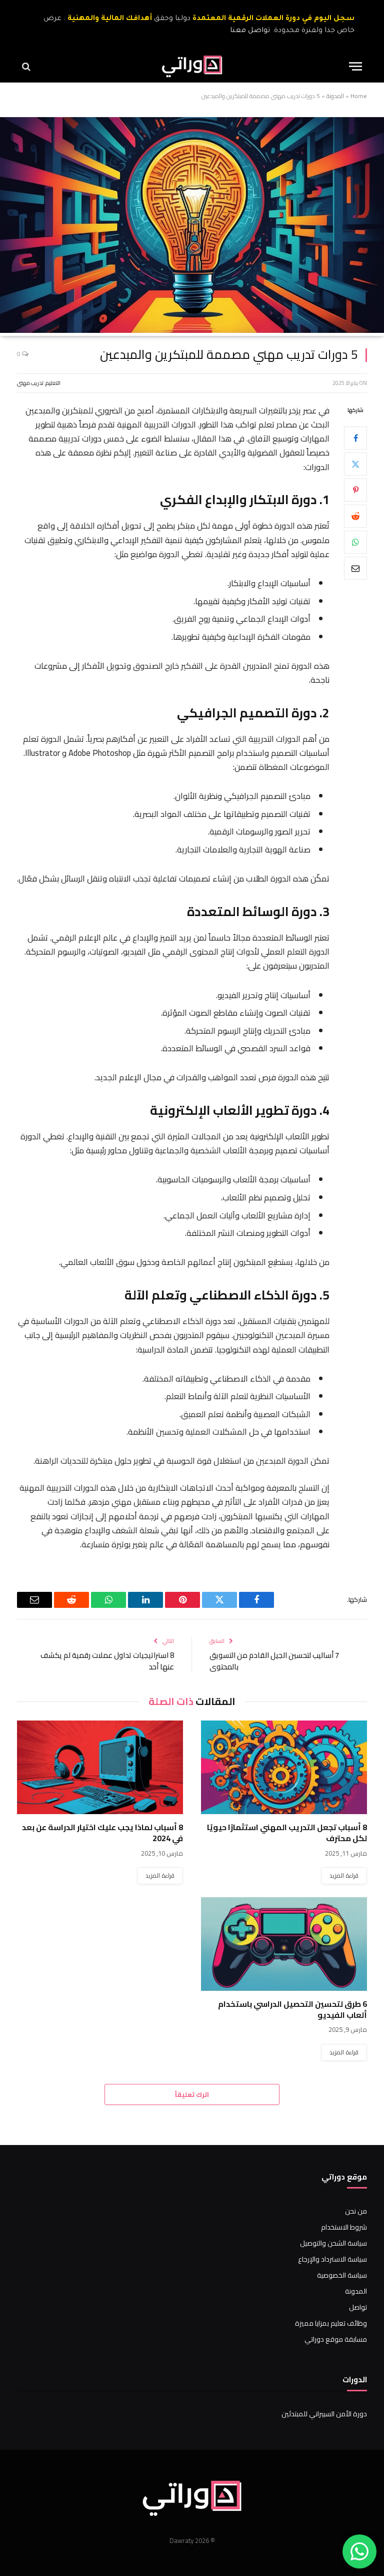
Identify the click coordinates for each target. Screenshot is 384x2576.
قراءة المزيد (344, 1875)
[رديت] (355, 516)
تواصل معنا (250, 31)
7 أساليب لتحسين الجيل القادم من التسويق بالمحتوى (274, 1661)
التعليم (53, 383)
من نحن (356, 2211)
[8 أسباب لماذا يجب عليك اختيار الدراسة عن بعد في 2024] (100, 1767)
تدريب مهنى (30, 383)
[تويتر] (355, 464)
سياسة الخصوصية (342, 2275)
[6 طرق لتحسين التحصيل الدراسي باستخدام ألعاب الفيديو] (284, 1944)
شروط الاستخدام (344, 2227)
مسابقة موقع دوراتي (336, 2339)
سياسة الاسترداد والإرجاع (332, 2259)
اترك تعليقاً (192, 2094)
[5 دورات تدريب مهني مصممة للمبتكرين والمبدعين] (192, 330)
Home (359, 96)
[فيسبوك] (355, 438)
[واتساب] (355, 542)
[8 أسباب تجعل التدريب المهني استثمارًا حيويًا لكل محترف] (284, 1767)
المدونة (335, 96)
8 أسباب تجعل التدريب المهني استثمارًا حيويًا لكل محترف (287, 1833)
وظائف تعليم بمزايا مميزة (331, 2323)
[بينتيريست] (355, 490)
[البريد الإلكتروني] (355, 568)
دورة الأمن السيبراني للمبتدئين (324, 2414)
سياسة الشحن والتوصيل (333, 2243)
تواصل (358, 2307)
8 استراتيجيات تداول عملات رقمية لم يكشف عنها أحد (107, 1661)
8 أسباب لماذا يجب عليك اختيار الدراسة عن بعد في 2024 (102, 1833)
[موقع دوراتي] (192, 66)
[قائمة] (355, 66)
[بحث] (27, 66)
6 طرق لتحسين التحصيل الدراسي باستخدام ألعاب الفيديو (292, 2010)
